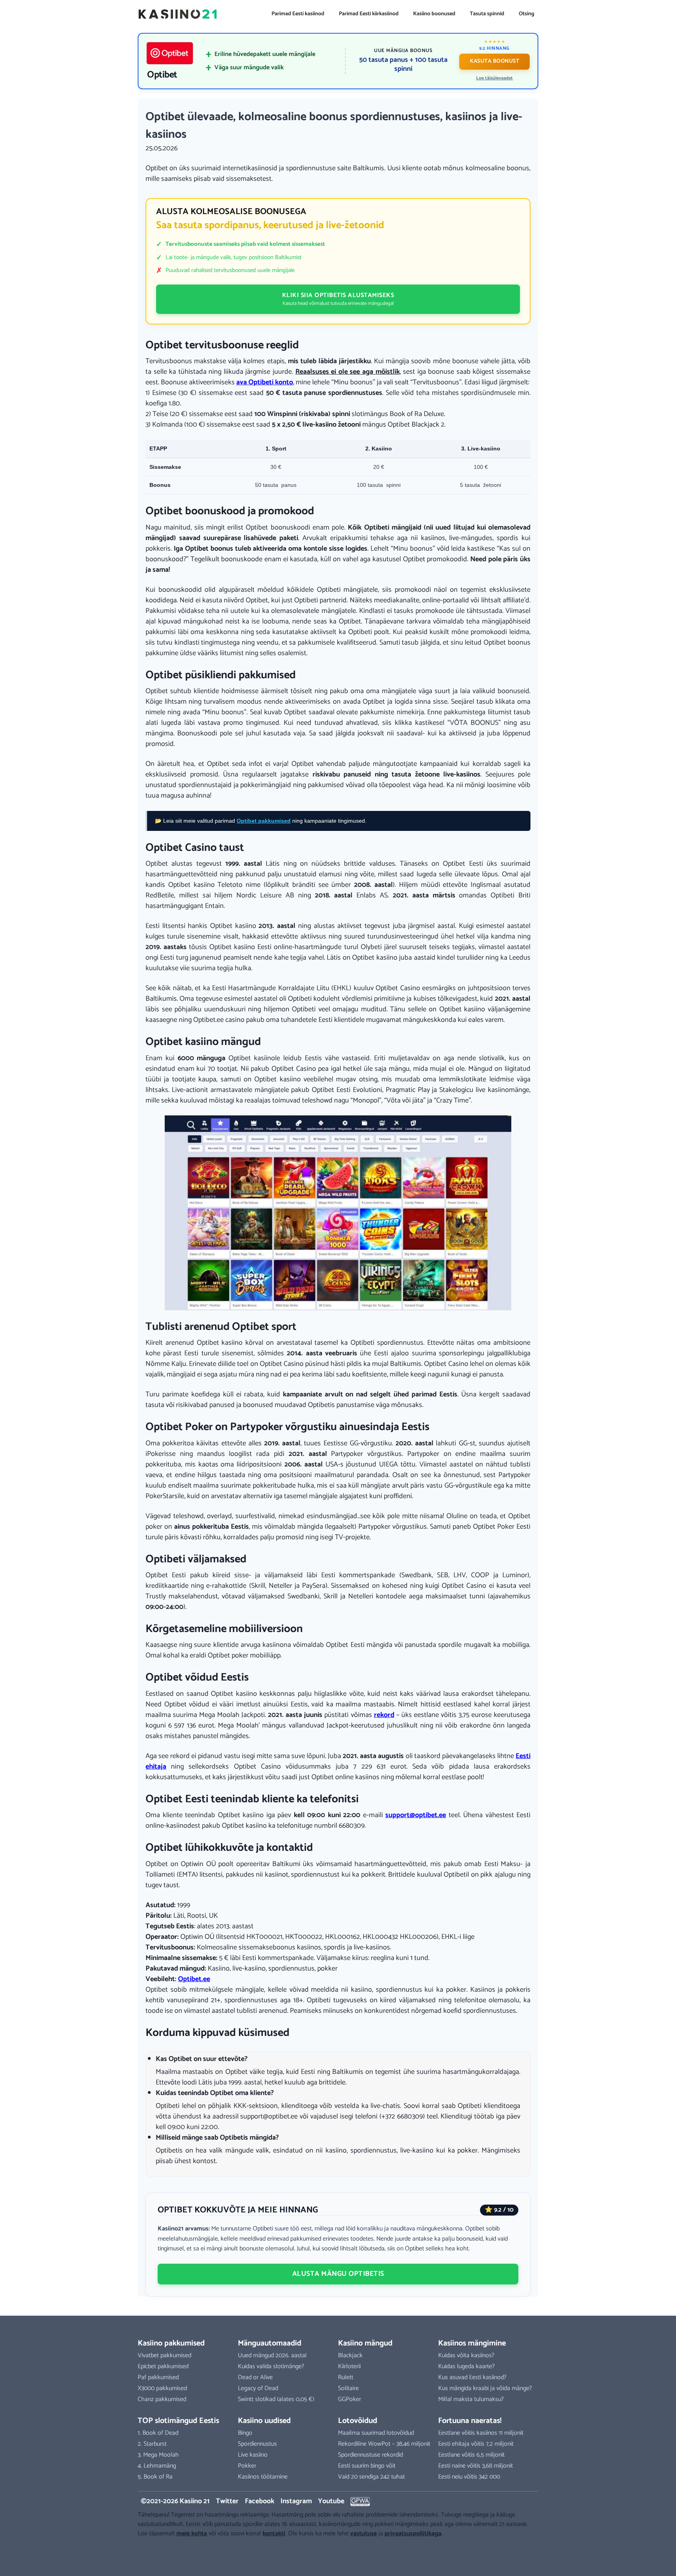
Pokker (247, 2466)
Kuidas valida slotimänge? (271, 2366)
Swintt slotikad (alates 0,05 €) (276, 2399)
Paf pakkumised (158, 2377)
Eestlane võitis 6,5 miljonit (471, 2455)
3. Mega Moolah (158, 2455)
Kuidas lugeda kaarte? (467, 2366)
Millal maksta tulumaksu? (471, 2399)
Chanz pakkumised (162, 2399)
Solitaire (348, 2388)
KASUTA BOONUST (494, 61)
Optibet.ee (194, 1979)
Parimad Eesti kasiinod (298, 14)
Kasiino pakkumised (171, 2343)
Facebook (260, 2501)
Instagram (296, 2501)
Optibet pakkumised (264, 821)
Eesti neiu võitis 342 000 (469, 2477)
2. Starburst (152, 2444)
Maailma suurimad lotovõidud (376, 2433)
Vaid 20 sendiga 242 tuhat (371, 2477)
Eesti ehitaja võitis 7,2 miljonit (476, 2444)
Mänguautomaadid (270, 2343)
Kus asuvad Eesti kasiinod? (472, 2377)
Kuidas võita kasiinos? (466, 2355)
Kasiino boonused (434, 14)
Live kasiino (253, 2455)
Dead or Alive (255, 2377)
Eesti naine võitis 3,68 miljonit (476, 2466)
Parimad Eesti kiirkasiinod (369, 14)
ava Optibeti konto (265, 382)
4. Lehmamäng (157, 2466)
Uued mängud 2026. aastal (272, 2355)
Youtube (331, 2501)
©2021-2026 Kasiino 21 (175, 2501)
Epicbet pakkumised (163, 2366)
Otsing (527, 14)
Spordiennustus (257, 2444)
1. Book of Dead (158, 2433)
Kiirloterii (349, 2366)
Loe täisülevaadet (494, 78)
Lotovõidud (358, 2421)
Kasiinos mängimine (472, 2343)
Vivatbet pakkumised (165, 2355)
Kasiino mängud (365, 2343)
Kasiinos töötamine (263, 2477)
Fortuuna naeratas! (470, 2421)
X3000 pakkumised (162, 2388)
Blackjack (350, 2355)
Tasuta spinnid (487, 14)
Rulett (346, 2377)
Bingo (245, 2433)
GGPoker (350, 2399)
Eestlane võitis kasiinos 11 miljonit (481, 2433)
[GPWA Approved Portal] (360, 2502)
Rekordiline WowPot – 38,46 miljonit (384, 2444)
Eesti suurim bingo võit (367, 2466)
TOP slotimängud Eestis (178, 2421)
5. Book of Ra (155, 2477)
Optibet (162, 75)
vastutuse (363, 2534)
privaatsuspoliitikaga (413, 2534)
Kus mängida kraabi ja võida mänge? (485, 2388)
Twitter (227, 2501)
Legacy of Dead (258, 2388)
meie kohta (192, 2534)
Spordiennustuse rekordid (370, 2455)
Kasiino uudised (264, 2421)
